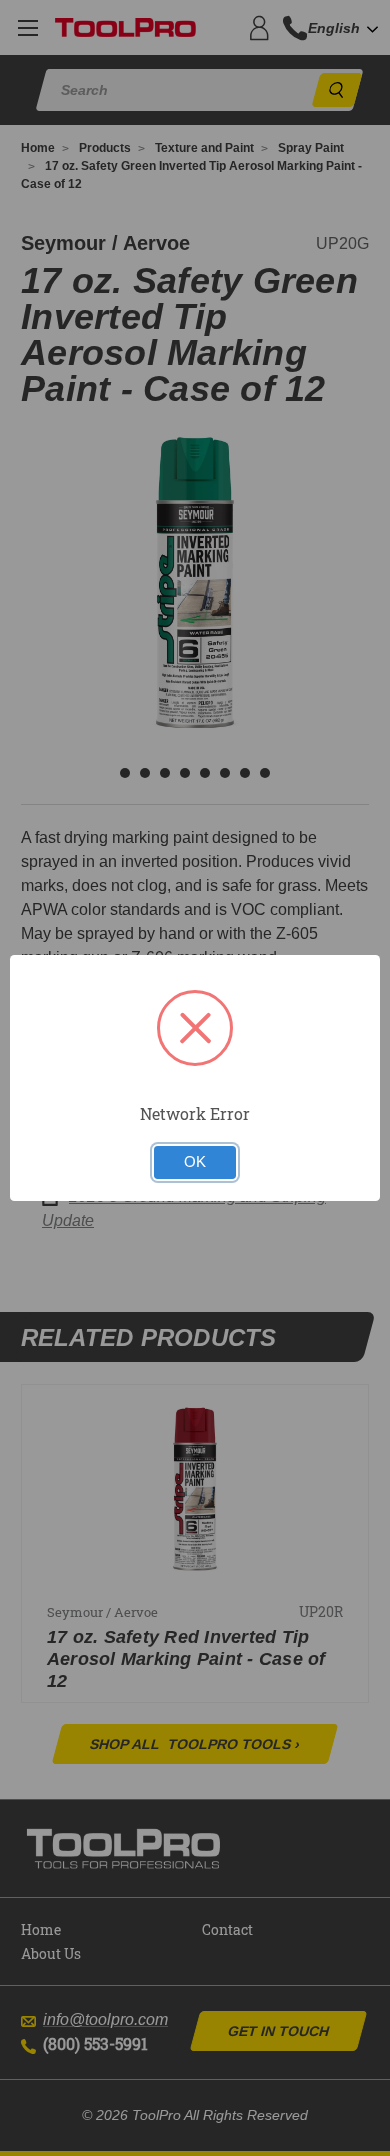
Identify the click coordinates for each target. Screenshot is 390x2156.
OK (195, 1162)
